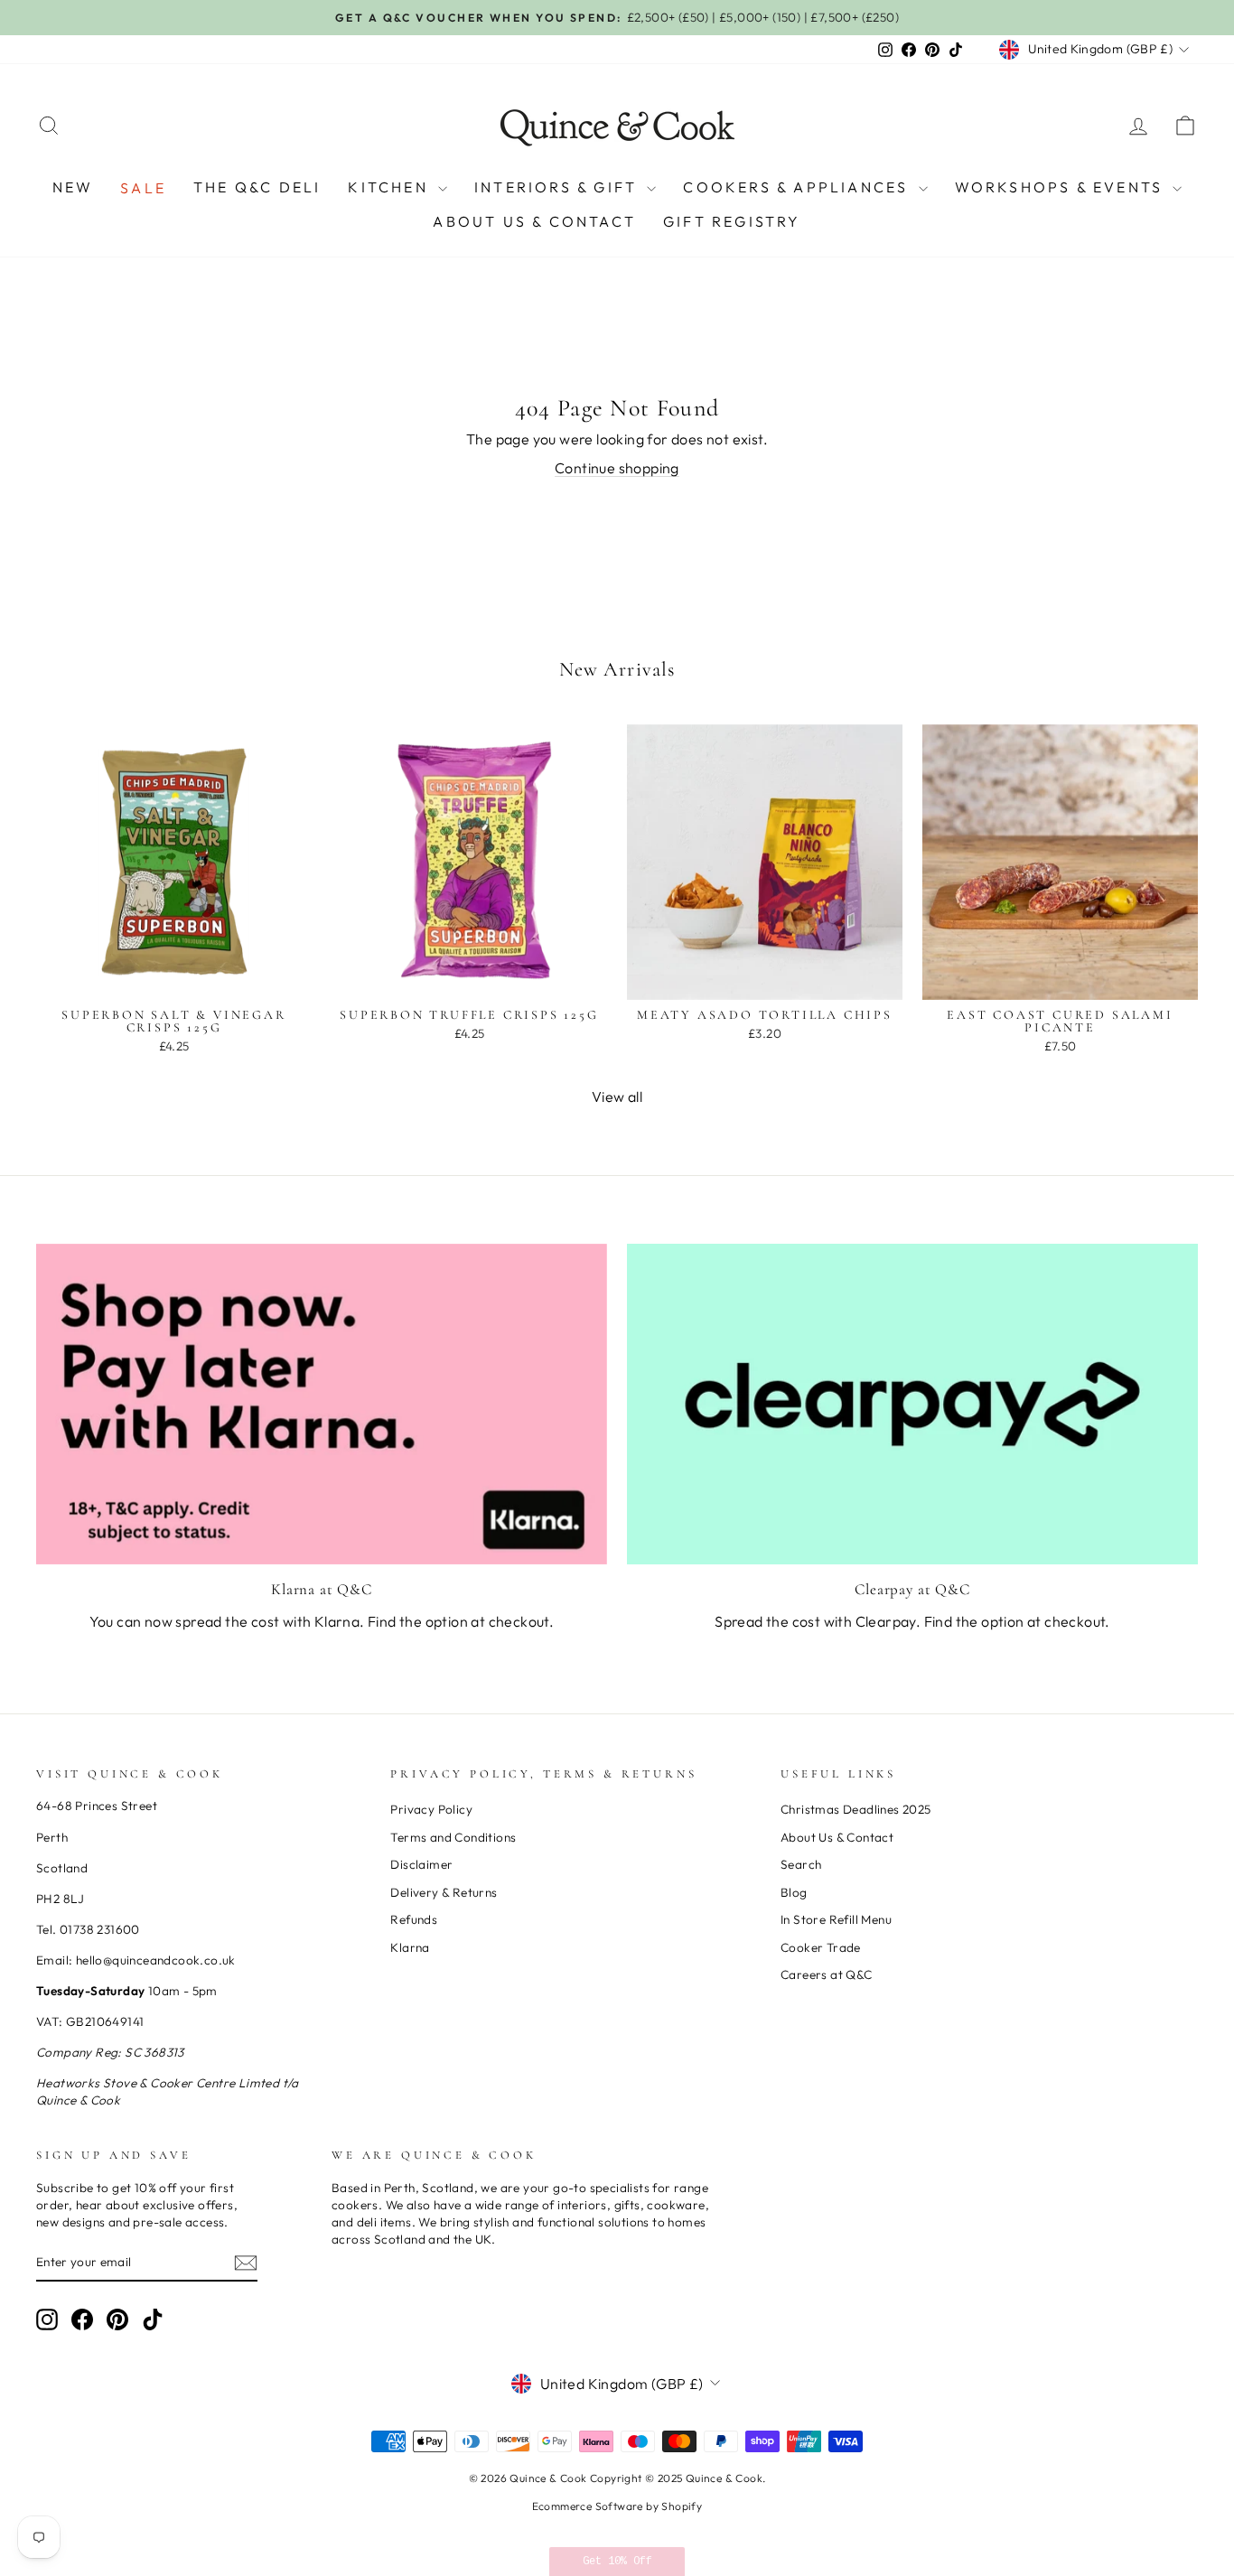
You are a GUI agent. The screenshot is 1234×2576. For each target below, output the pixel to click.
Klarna (410, 1947)
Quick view (173, 979)
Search (801, 1864)
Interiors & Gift (558, 187)
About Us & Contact (534, 221)
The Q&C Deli (257, 187)
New (73, 187)
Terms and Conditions (453, 1837)
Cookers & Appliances (798, 187)
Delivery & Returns (444, 1892)
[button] (617, 2562)
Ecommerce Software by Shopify (617, 2506)
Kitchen (391, 187)
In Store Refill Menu (836, 1919)
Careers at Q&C (827, 1974)
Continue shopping (617, 468)
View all (617, 1097)
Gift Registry (732, 221)
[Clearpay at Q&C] (912, 1405)
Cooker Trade (821, 1947)
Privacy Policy (431, 1809)
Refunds (414, 1919)
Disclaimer (421, 1864)
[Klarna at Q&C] (322, 1405)
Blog (794, 1892)
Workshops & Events (1062, 187)
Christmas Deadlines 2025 (856, 1809)
